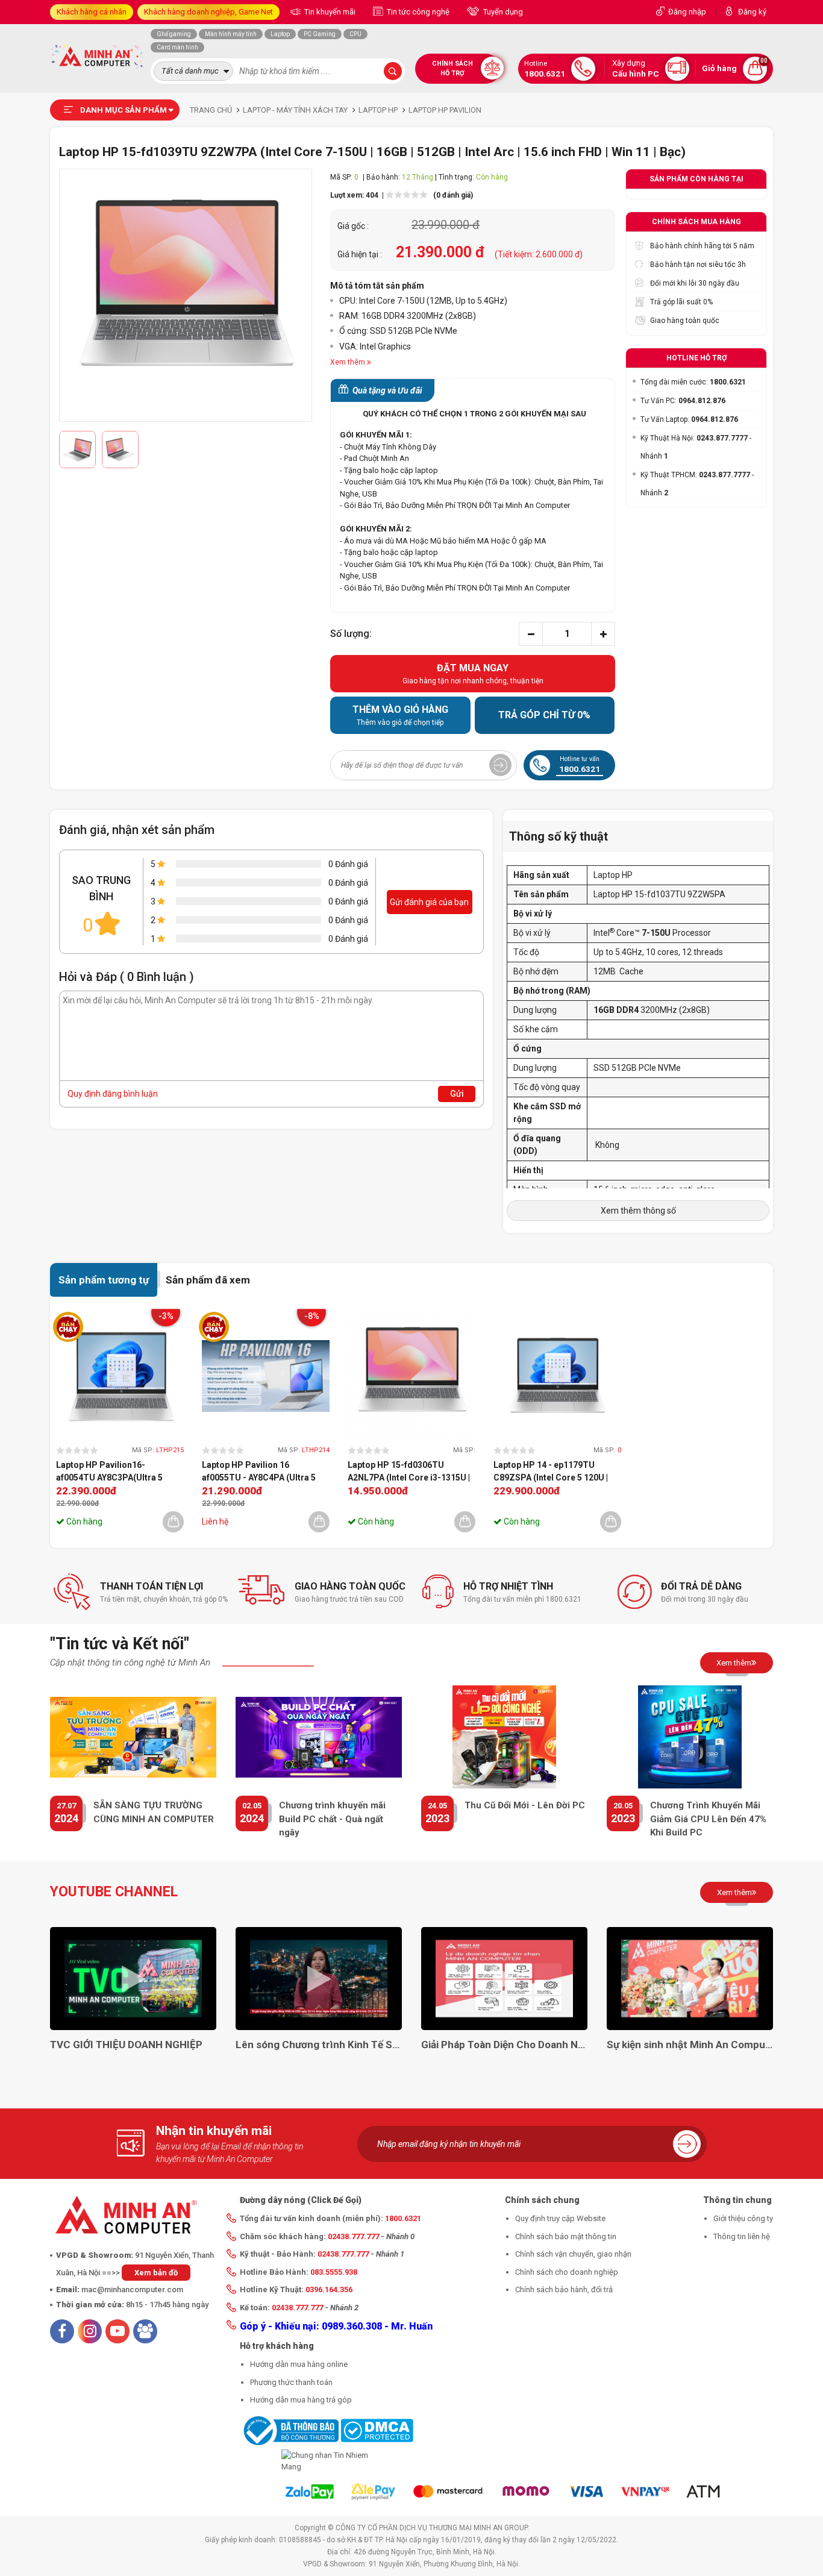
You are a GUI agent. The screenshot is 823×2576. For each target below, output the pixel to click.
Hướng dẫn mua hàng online (299, 2364)
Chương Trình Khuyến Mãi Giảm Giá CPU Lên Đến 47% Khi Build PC (708, 1819)
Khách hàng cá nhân (92, 12)
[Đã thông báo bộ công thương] (289, 2430)
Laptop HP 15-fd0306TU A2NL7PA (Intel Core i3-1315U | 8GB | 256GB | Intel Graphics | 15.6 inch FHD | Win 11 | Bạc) (409, 1472)
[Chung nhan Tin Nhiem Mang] (327, 2461)
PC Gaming (320, 34)
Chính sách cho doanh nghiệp (567, 2272)
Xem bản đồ (156, 2273)
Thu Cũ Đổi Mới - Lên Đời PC (525, 1805)
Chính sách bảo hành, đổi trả (564, 2289)
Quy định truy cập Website (560, 2218)
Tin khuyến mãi (329, 12)
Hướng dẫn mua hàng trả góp (301, 2400)
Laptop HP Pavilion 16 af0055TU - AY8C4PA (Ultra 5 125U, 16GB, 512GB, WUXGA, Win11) (259, 1472)
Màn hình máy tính (231, 34)
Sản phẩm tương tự (104, 1280)
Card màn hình (177, 47)
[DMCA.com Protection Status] (377, 2430)
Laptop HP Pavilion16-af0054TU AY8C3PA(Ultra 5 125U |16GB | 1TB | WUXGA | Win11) (109, 1472)
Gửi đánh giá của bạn (429, 902)
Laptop (280, 34)
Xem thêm (734, 1663)
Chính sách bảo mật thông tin (566, 2236)
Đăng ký (752, 12)
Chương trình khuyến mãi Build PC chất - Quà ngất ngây (332, 1819)
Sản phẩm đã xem (208, 1280)
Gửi (457, 1094)
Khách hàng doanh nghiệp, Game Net (208, 12)
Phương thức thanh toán (291, 2382)
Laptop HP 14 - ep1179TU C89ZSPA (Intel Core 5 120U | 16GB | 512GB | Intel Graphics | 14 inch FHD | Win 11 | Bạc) (552, 1472)
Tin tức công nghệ (417, 12)
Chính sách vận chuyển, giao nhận (573, 2254)
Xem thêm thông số (638, 1211)
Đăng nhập (687, 12)
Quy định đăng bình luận (113, 1094)
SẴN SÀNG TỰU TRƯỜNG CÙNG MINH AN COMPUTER (154, 1812)
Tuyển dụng (502, 12)
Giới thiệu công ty (743, 2218)
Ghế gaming (174, 34)
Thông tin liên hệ (742, 2236)
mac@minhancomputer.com (132, 2289)
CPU (355, 34)
